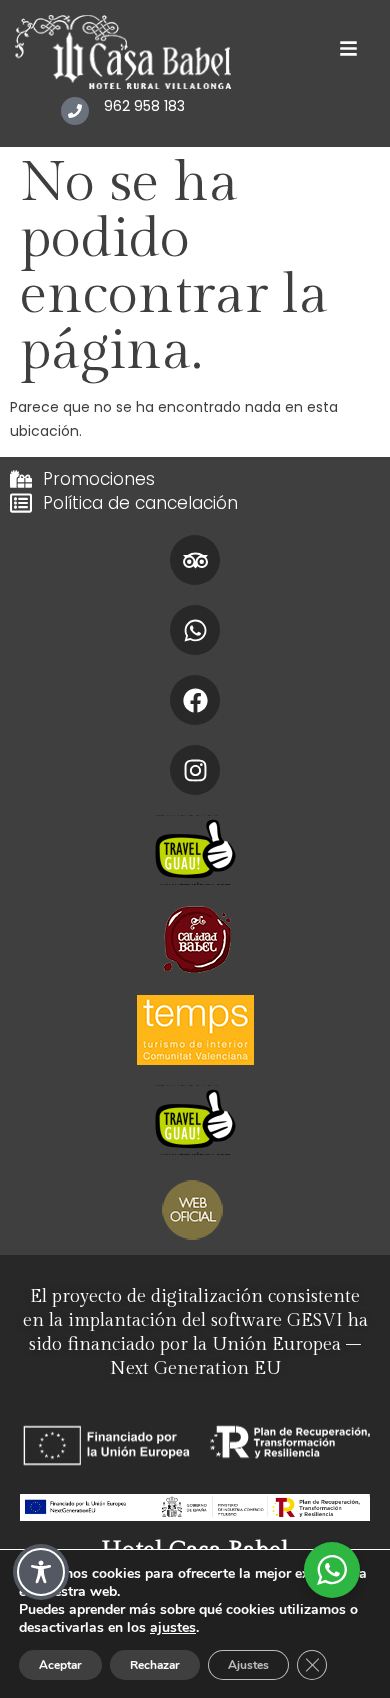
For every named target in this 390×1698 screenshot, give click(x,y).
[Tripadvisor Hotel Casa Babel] (195, 560)
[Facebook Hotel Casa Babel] (195, 700)
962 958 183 (144, 106)
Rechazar (155, 1665)
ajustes (173, 1628)
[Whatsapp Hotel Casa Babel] (195, 630)
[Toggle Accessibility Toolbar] (41, 1572)
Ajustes (248, 1665)
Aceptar (60, 1665)
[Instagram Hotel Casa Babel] (195, 770)
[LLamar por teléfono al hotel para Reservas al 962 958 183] (75, 111)
